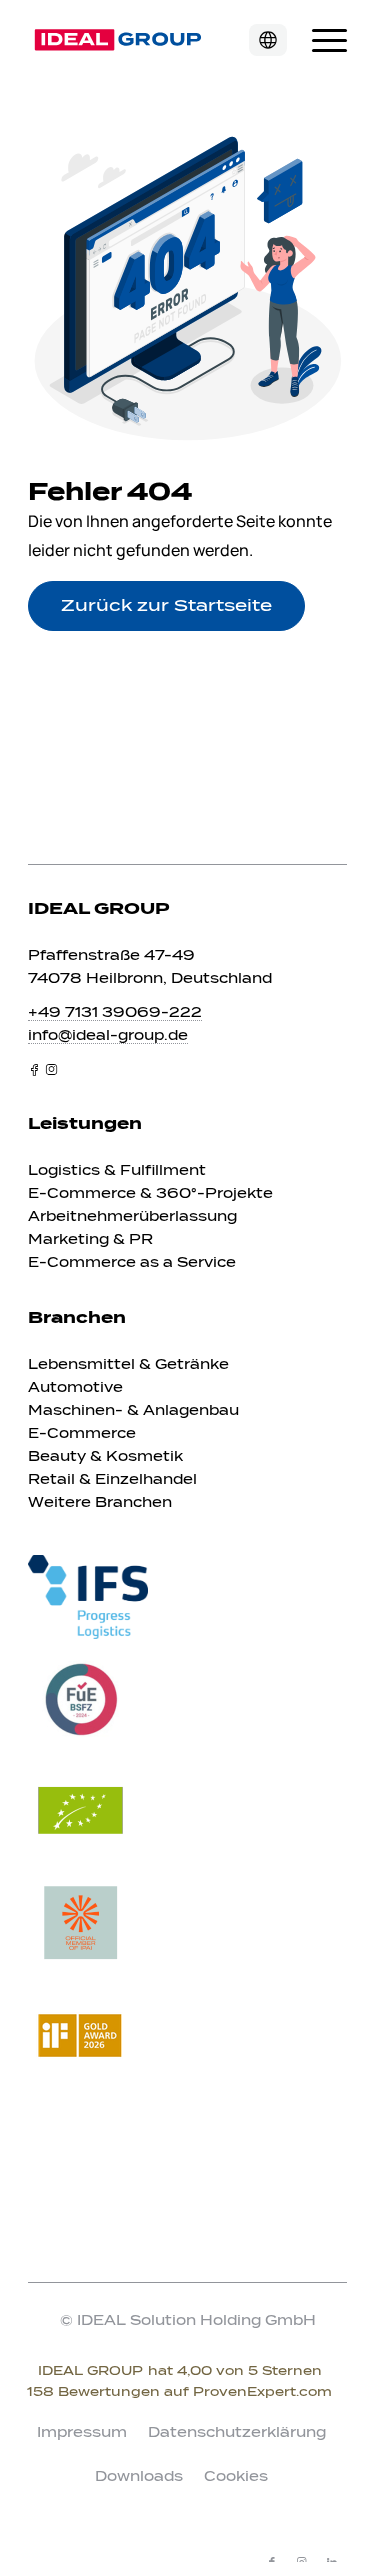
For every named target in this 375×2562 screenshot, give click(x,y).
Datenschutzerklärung (237, 2432)
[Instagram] (51, 1069)
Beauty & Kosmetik (105, 1456)
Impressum (82, 2432)
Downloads (139, 2476)
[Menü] (319, 40)
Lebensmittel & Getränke (128, 1364)
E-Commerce (82, 1433)
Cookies (236, 2476)
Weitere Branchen (100, 1502)
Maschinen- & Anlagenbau (133, 1410)
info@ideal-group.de (108, 1035)
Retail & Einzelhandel (112, 1479)
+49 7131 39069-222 (115, 1012)
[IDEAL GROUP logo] (155, 40)
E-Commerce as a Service (132, 1262)
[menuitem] (319, 40)
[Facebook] (34, 1069)
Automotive (75, 1387)
